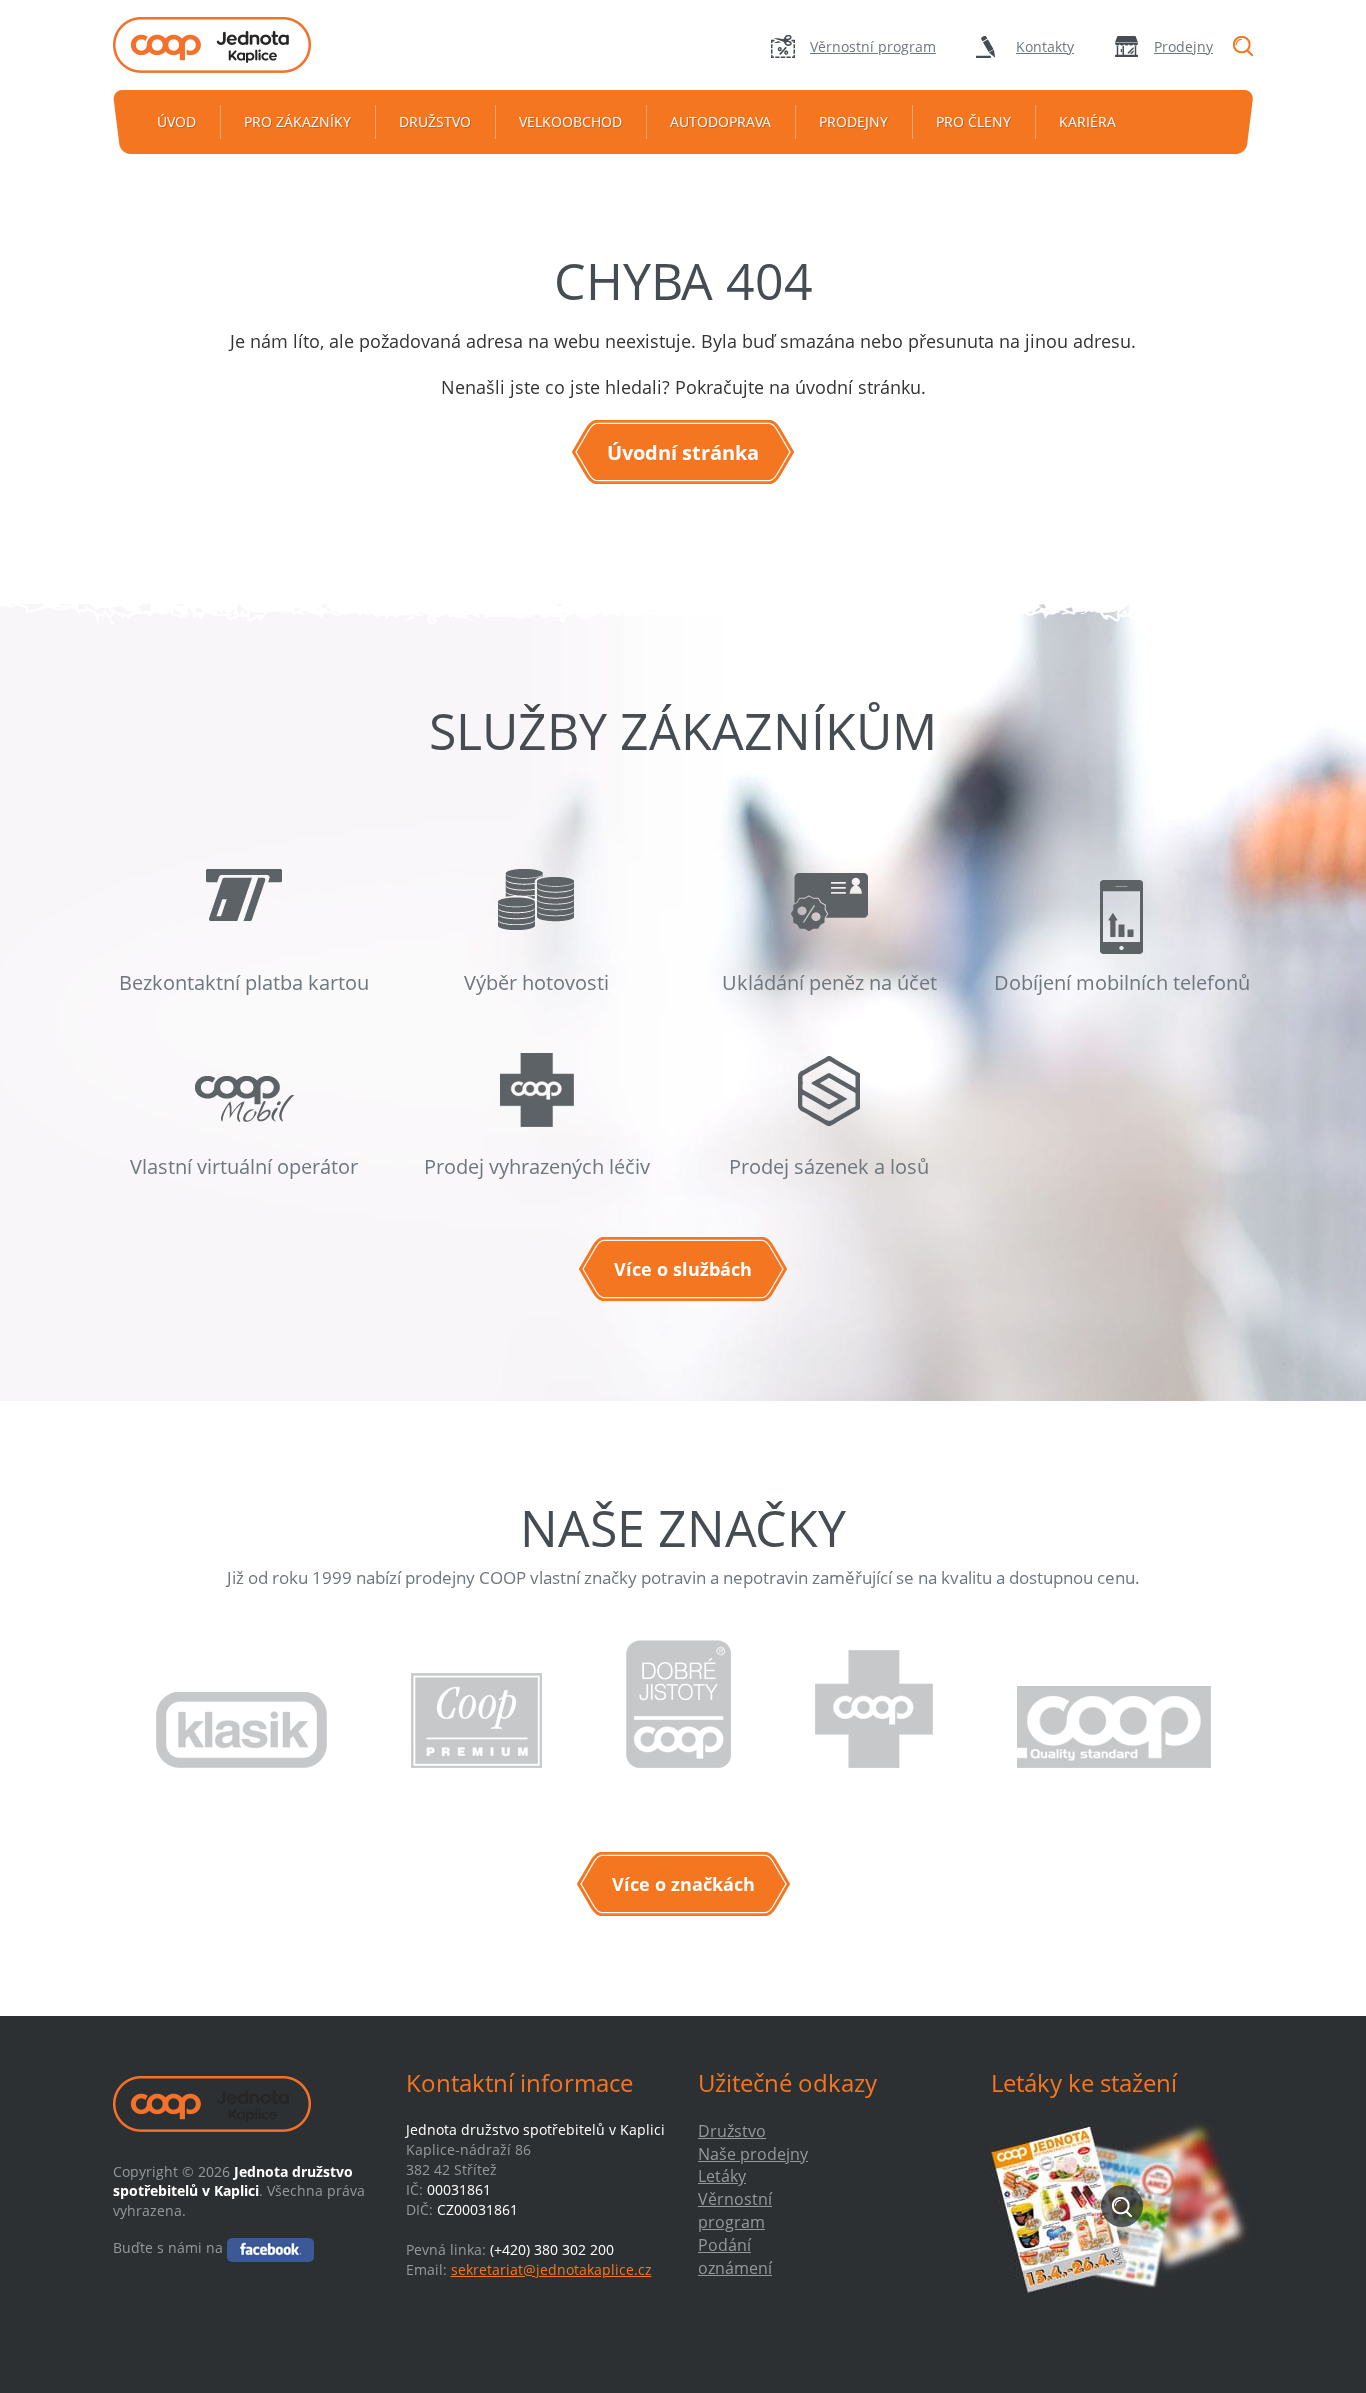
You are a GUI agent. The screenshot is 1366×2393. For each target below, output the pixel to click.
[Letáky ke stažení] (1122, 2206)
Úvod (176, 121)
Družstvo (435, 121)
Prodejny (1183, 46)
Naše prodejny (753, 2154)
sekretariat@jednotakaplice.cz (551, 2269)
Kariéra (1087, 121)
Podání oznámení (735, 2256)
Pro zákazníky (297, 121)
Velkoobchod (570, 121)
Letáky (722, 2176)
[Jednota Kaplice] (244, 45)
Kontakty (1045, 46)
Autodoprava (720, 121)
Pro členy (973, 121)
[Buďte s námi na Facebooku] (270, 2247)
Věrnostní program (873, 46)
